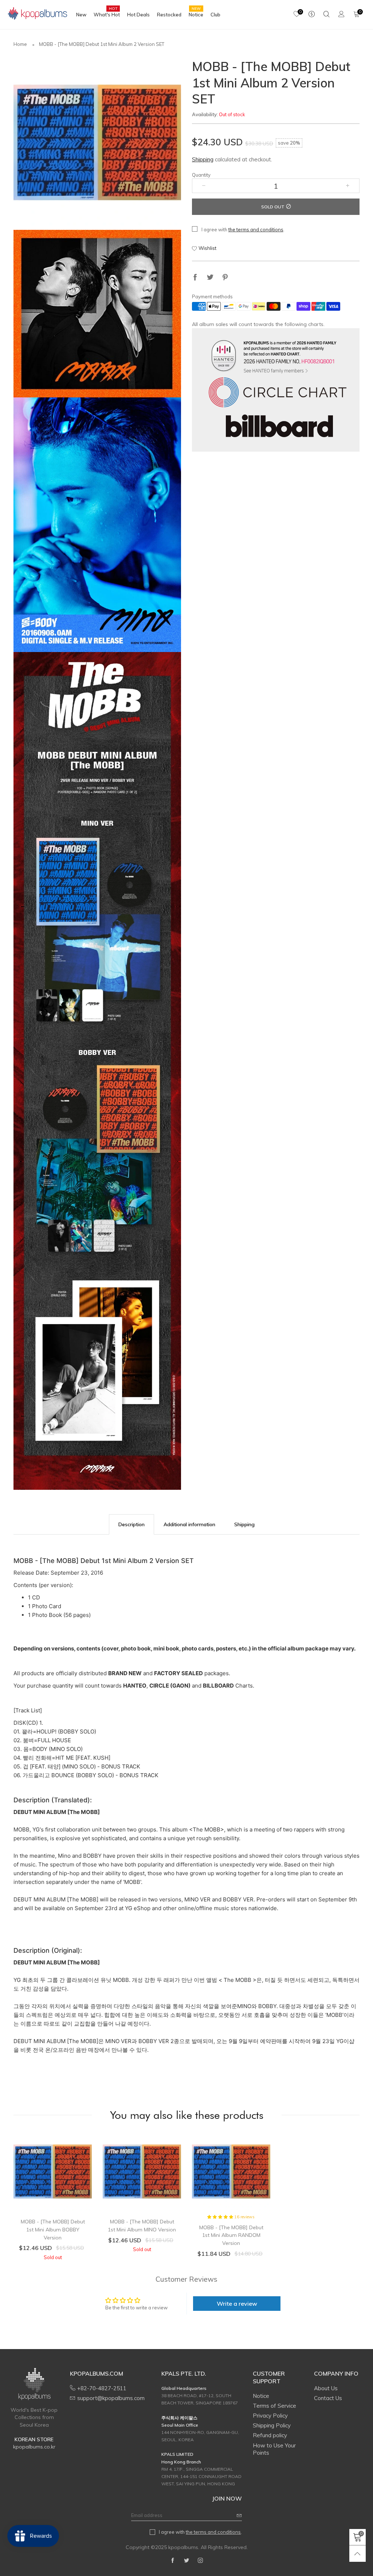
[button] (204, 186)
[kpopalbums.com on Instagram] (200, 2561)
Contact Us (328, 2398)
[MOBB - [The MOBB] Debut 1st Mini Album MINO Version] (142, 2171)
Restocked (169, 15)
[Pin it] (225, 278)
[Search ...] (327, 15)
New (81, 15)
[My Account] (341, 15)
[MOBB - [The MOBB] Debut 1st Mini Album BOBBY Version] (53, 2171)
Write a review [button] (237, 2304)
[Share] (195, 278)
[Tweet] (210, 278)
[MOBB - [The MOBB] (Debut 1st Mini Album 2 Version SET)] (97, 142)
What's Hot (107, 14)
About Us (326, 2388)
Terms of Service (274, 2406)
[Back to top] (358, 2554)
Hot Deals (138, 15)
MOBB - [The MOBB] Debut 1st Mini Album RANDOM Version (231, 2235)
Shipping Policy (272, 2425)
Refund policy (270, 2435)
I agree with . (243, 229)
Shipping (203, 159)
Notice (196, 14)
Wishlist (207, 248)
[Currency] (312, 15)
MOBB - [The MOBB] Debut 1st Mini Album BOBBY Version (53, 2229)
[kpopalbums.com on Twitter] (186, 2561)
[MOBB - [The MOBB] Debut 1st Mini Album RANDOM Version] (231, 2171)
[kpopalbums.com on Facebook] (173, 2561)
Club (215, 15)
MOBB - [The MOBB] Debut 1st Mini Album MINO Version (142, 2226)
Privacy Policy (270, 2416)
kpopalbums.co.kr (34, 2447)
